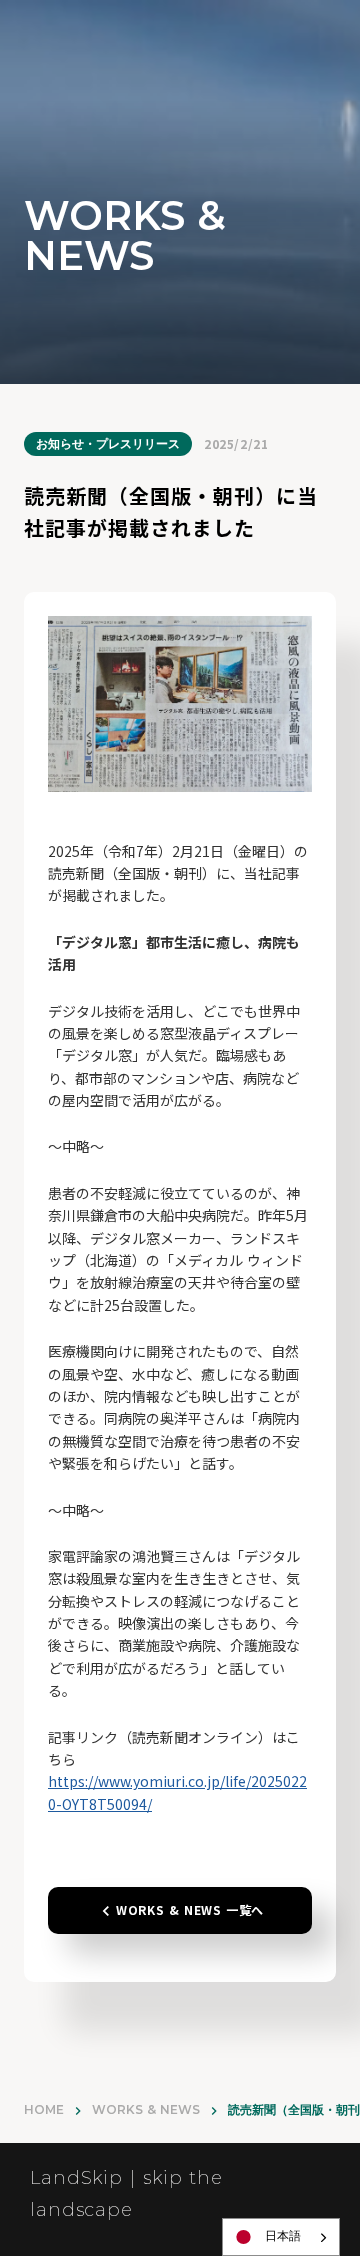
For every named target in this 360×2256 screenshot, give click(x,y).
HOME (44, 2109)
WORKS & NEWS (146, 2109)
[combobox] (281, 2237)
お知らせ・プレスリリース (108, 443)
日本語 (283, 2236)
